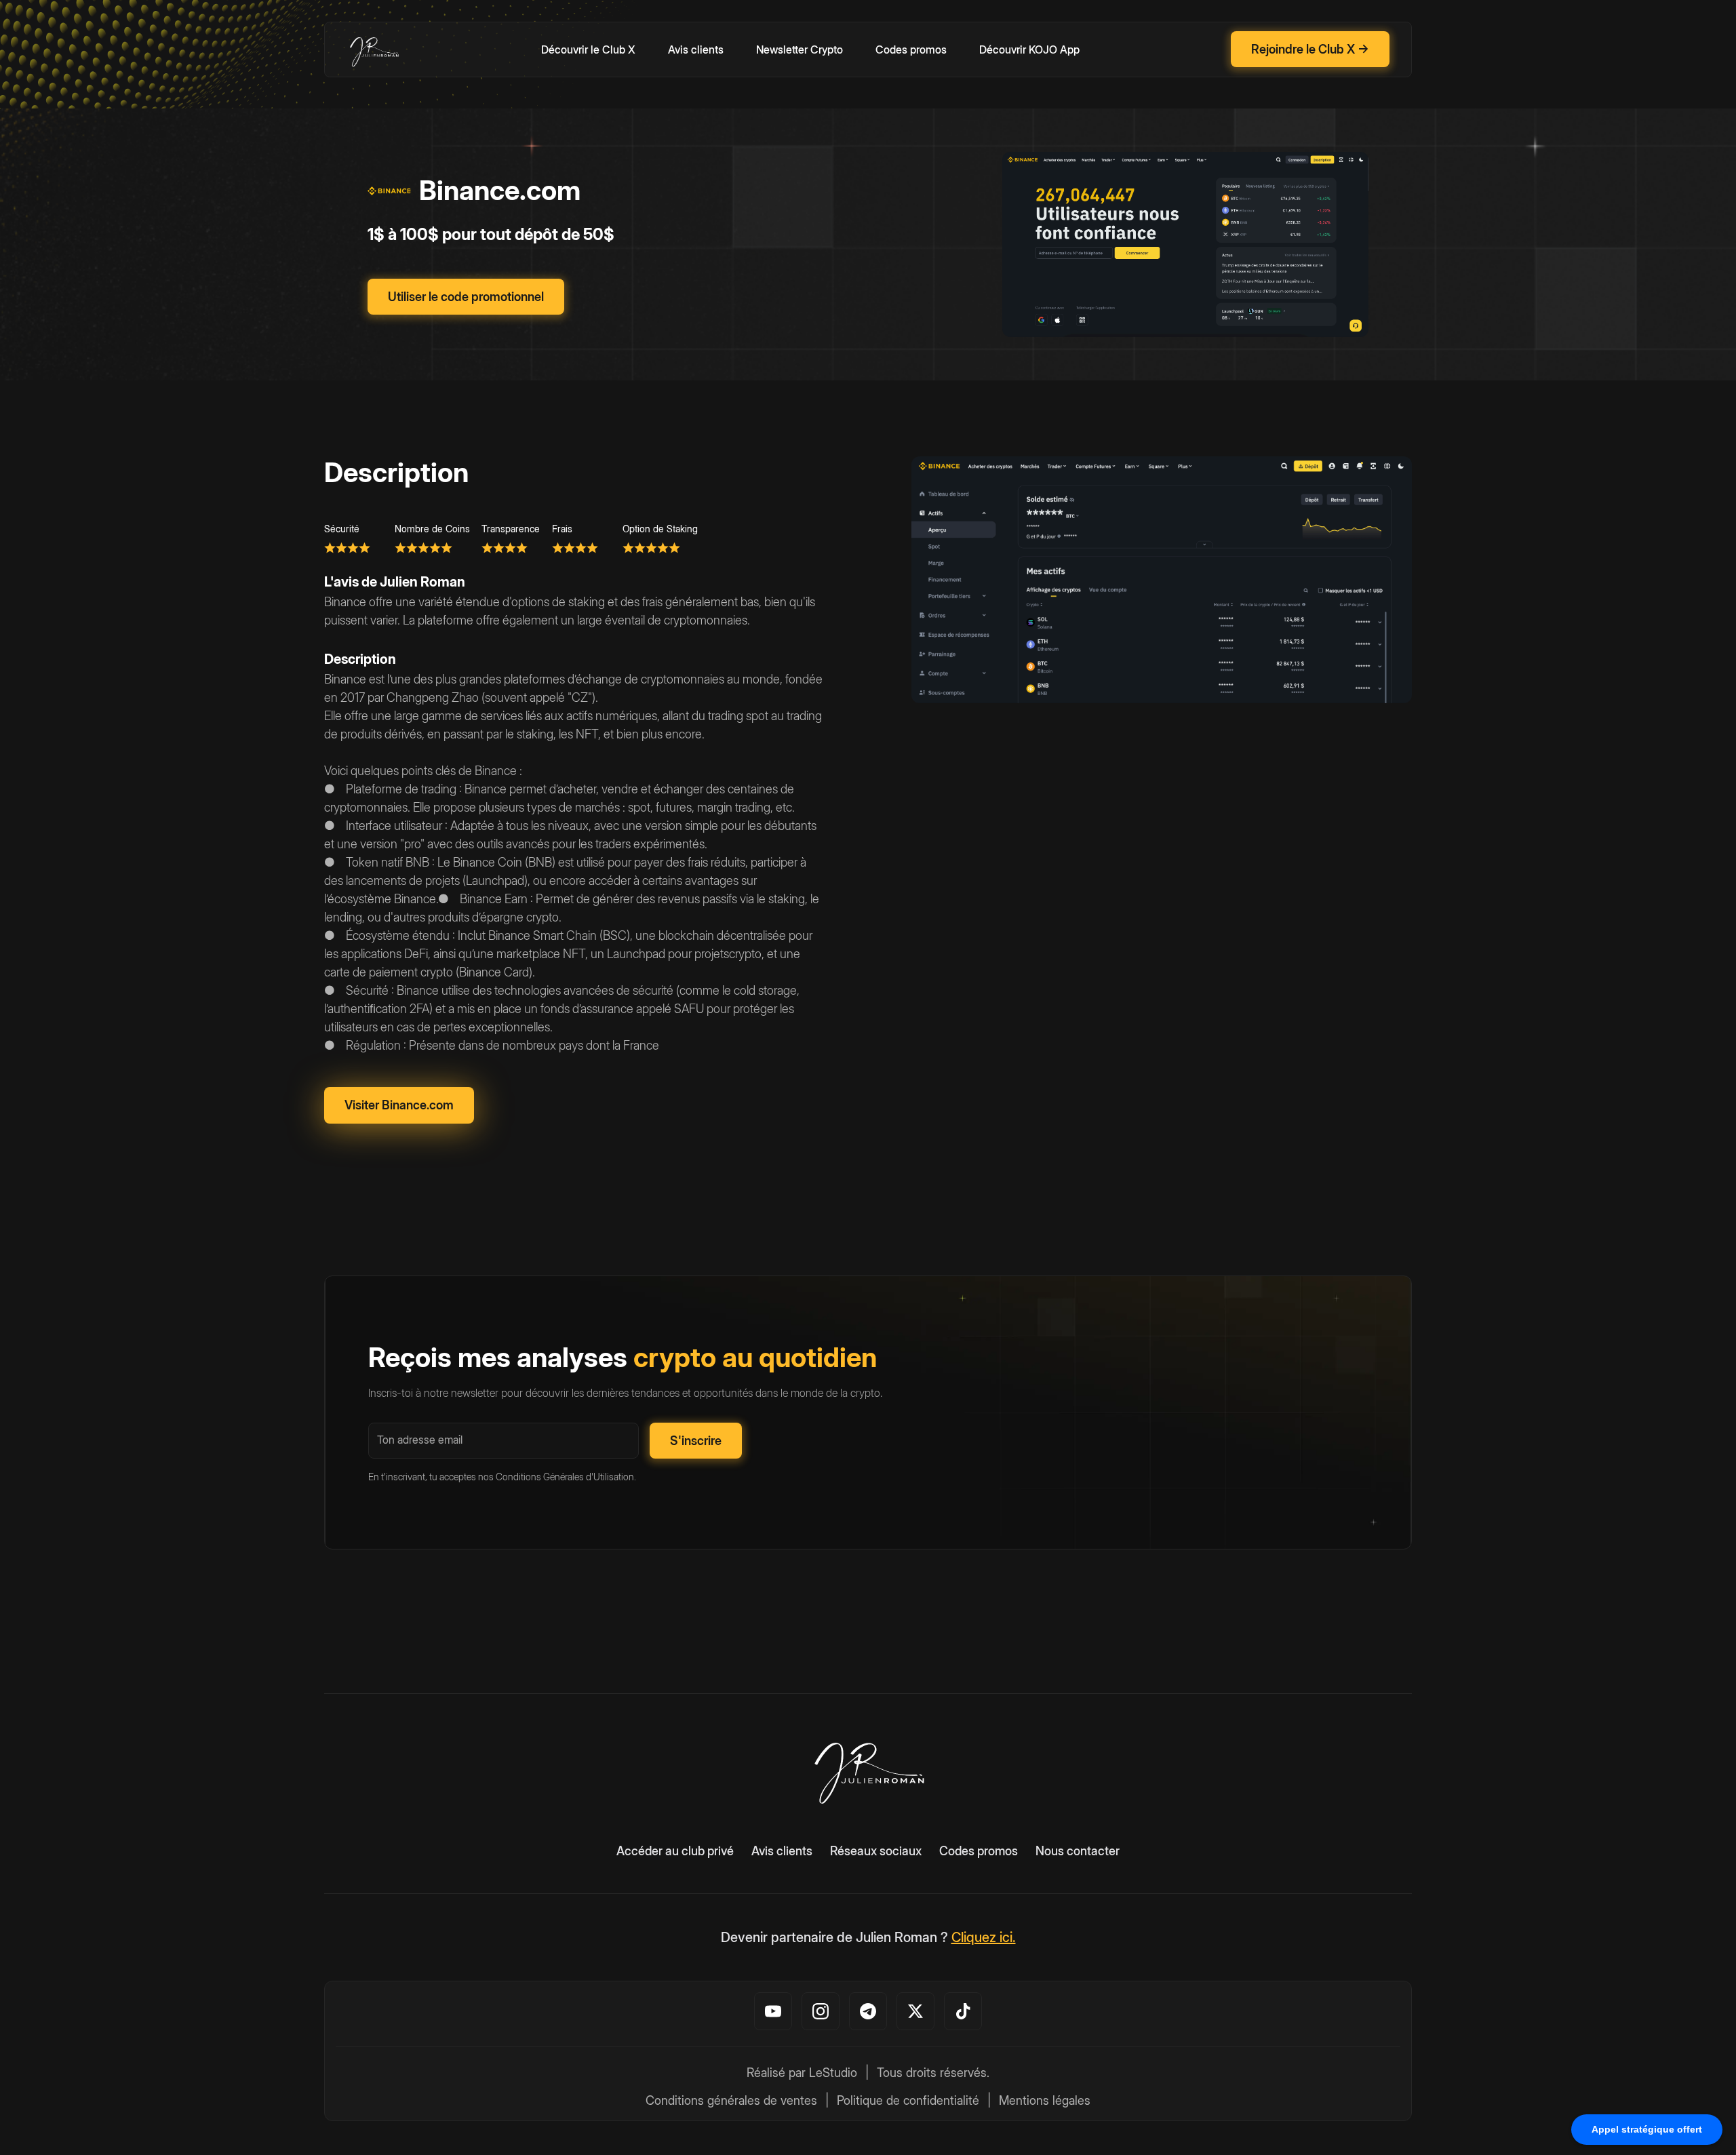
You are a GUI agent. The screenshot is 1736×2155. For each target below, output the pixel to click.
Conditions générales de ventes (731, 2100)
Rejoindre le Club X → (1310, 49)
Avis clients (696, 50)
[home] (374, 50)
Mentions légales (1045, 2100)
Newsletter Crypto (800, 50)
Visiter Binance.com (399, 1105)
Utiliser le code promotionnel (466, 297)
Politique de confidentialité (908, 2100)
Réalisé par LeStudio (802, 2073)
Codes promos (911, 50)
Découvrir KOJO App (1029, 50)
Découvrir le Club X (588, 50)
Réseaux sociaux (876, 1851)
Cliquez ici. (984, 1937)
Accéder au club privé (675, 1851)
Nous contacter (1078, 1851)
